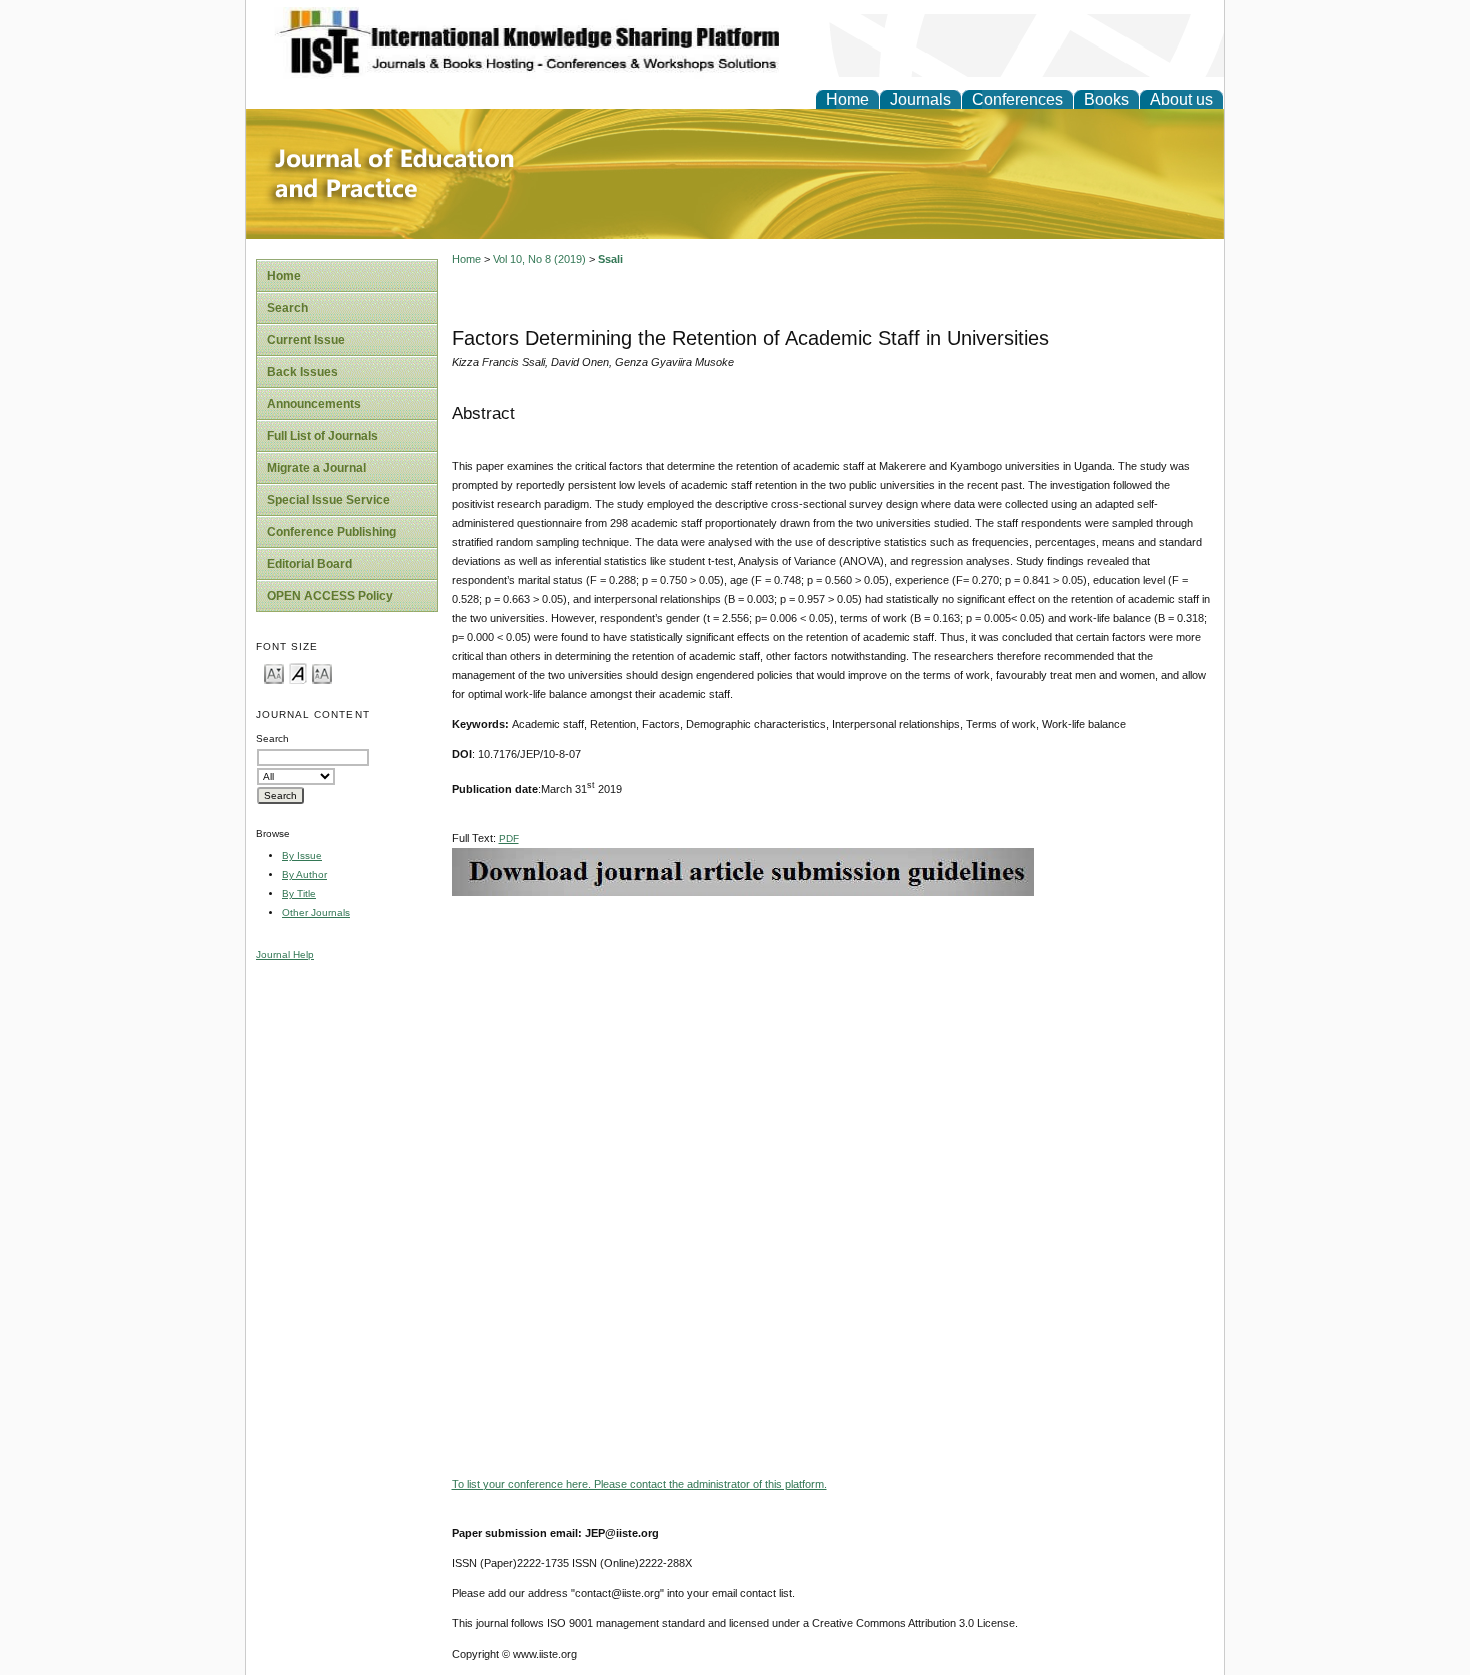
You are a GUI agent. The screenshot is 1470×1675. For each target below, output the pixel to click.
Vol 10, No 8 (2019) (539, 259)
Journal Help (285, 954)
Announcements (314, 404)
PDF (509, 838)
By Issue (302, 855)
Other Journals (316, 912)
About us (1181, 99)
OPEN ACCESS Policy (330, 596)
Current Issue (306, 340)
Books (1106, 99)
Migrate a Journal (316, 468)
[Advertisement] (833, 1036)
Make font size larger (322, 672)
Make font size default (298, 672)
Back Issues (302, 372)
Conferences (1017, 99)
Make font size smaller (274, 672)
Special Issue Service (328, 500)
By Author (304, 874)
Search (287, 308)
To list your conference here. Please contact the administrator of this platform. (639, 1484)
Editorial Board (309, 564)
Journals (920, 99)
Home (847, 99)
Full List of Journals (322, 436)
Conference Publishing (331, 532)
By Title (299, 893)
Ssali (610, 259)
